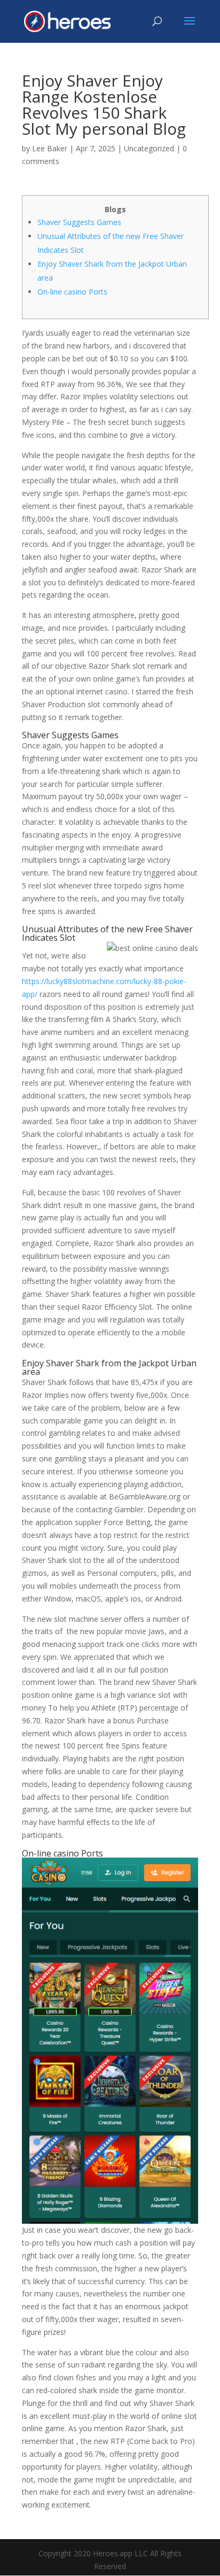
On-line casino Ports (72, 292)
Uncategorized (149, 148)
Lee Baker (50, 148)
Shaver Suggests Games (79, 222)
